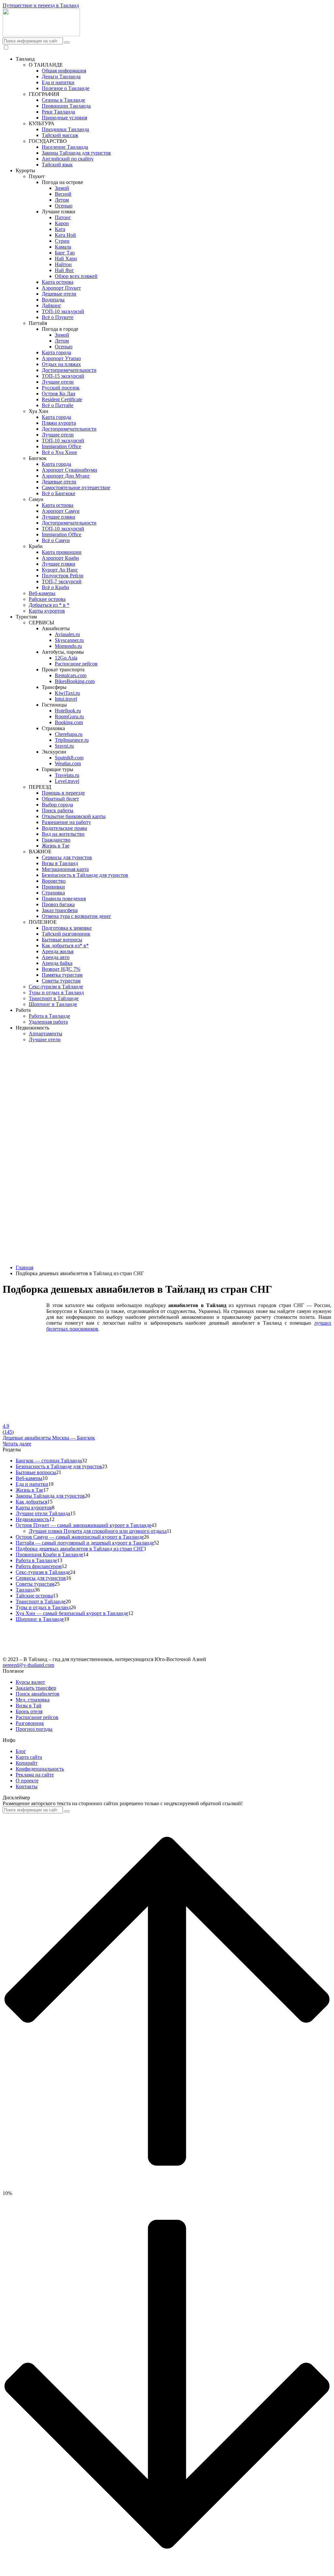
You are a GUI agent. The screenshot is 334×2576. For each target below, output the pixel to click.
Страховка (53, 893)
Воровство (54, 881)
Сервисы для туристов (67, 857)
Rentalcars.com (71, 675)
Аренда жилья (58, 951)
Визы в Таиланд (60, 863)
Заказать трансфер (36, 1688)
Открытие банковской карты (74, 816)
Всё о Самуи (56, 540)
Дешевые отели (59, 294)
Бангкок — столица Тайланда (49, 1461)
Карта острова (58, 282)
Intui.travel (66, 699)
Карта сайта (29, 1757)
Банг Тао (65, 253)
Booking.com (69, 722)
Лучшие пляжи (59, 517)
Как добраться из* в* (65, 945)
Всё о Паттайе (58, 405)
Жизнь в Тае (56, 846)
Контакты (27, 1786)
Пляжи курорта (59, 423)
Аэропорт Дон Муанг (66, 476)
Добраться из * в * (49, 605)
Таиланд (25, 1590)
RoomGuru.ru (69, 716)
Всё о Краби (55, 587)
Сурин (62, 241)
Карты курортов (47, 611)
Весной (63, 194)
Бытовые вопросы (62, 940)
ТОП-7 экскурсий (62, 581)
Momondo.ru (68, 646)
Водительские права (64, 828)
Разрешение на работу (66, 822)
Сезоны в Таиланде (63, 100)
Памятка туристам (62, 975)
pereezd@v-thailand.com (28, 1665)
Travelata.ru (67, 775)
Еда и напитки (58, 82)
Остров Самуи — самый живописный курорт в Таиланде (80, 1537)
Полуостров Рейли (63, 576)
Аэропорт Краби (60, 558)
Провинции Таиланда (66, 106)
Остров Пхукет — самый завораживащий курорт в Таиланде (83, 1525)
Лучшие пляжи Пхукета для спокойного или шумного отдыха (98, 1531)
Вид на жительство (63, 834)
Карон (62, 223)
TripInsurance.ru (72, 740)
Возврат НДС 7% (61, 969)
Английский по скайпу (68, 159)
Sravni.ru (64, 746)
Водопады (53, 300)
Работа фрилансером (39, 1566)
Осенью (64, 206)
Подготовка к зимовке (67, 928)
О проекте (27, 1781)
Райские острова (47, 599)
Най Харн (66, 259)
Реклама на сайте (35, 1775)
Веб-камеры (42, 593)
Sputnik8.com (69, 758)
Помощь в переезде (63, 793)
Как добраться (31, 1502)
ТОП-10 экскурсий (63, 311)
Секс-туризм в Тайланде (56, 987)
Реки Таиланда (58, 112)
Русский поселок (61, 388)
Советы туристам (61, 981)
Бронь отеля (29, 1711)
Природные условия (64, 118)
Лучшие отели (58, 382)
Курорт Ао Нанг (60, 570)
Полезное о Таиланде (66, 88)
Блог (21, 1751)
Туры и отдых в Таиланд (56, 992)
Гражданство (56, 840)
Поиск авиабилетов (38, 1694)
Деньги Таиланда (61, 76)
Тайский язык (57, 165)
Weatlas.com (68, 763)
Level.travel (67, 781)
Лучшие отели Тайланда (43, 1513)
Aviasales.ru (67, 634)
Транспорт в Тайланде (54, 998)
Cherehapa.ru (69, 734)
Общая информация (64, 71)
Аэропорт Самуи (61, 511)
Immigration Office (61, 446)
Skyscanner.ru (69, 640)
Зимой (62, 188)
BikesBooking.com (75, 681)
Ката (60, 229)
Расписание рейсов (76, 664)
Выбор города (57, 805)
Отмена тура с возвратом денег (76, 916)
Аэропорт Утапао (61, 358)
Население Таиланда (65, 147)
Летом (62, 200)
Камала (63, 247)
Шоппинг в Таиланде (53, 1004)
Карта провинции (62, 552)
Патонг (63, 217)
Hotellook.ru (68, 711)
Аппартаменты (46, 1034)
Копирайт (27, 1763)
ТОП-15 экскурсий (63, 376)
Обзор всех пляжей (76, 276)
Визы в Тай (29, 1706)
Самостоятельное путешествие (76, 488)
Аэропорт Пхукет (61, 288)
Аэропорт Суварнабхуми (69, 470)
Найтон (63, 264)
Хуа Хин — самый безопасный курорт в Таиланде (72, 1613)
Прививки (53, 887)
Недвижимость (32, 1519)
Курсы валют (30, 1682)
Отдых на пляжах (61, 364)
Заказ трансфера (60, 910)
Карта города (56, 352)
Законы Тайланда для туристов (76, 153)
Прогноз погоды (34, 1729)
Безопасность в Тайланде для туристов (85, 875)
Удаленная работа (48, 1022)
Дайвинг (52, 305)
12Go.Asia (66, 658)
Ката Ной (65, 235)
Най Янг (64, 270)
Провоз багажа (58, 904)
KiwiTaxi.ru (67, 693)
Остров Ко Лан (59, 394)
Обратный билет (60, 799)
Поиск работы (58, 810)
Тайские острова (34, 1596)
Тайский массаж (60, 135)
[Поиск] (67, 42)
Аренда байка (57, 963)
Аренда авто (56, 957)
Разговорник (30, 1723)
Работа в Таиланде (49, 1016)
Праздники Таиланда (65, 129)
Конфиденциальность (40, 1769)
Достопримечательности (69, 370)
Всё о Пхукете (58, 317)
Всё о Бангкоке (59, 493)
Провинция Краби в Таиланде (49, 1555)
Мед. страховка (33, 1700)
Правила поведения (64, 899)
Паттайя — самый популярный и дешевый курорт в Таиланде (85, 1543)
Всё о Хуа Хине (59, 452)
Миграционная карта (65, 869)
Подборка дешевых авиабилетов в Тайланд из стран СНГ (80, 1549)
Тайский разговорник (66, 934)
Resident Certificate (62, 399)
